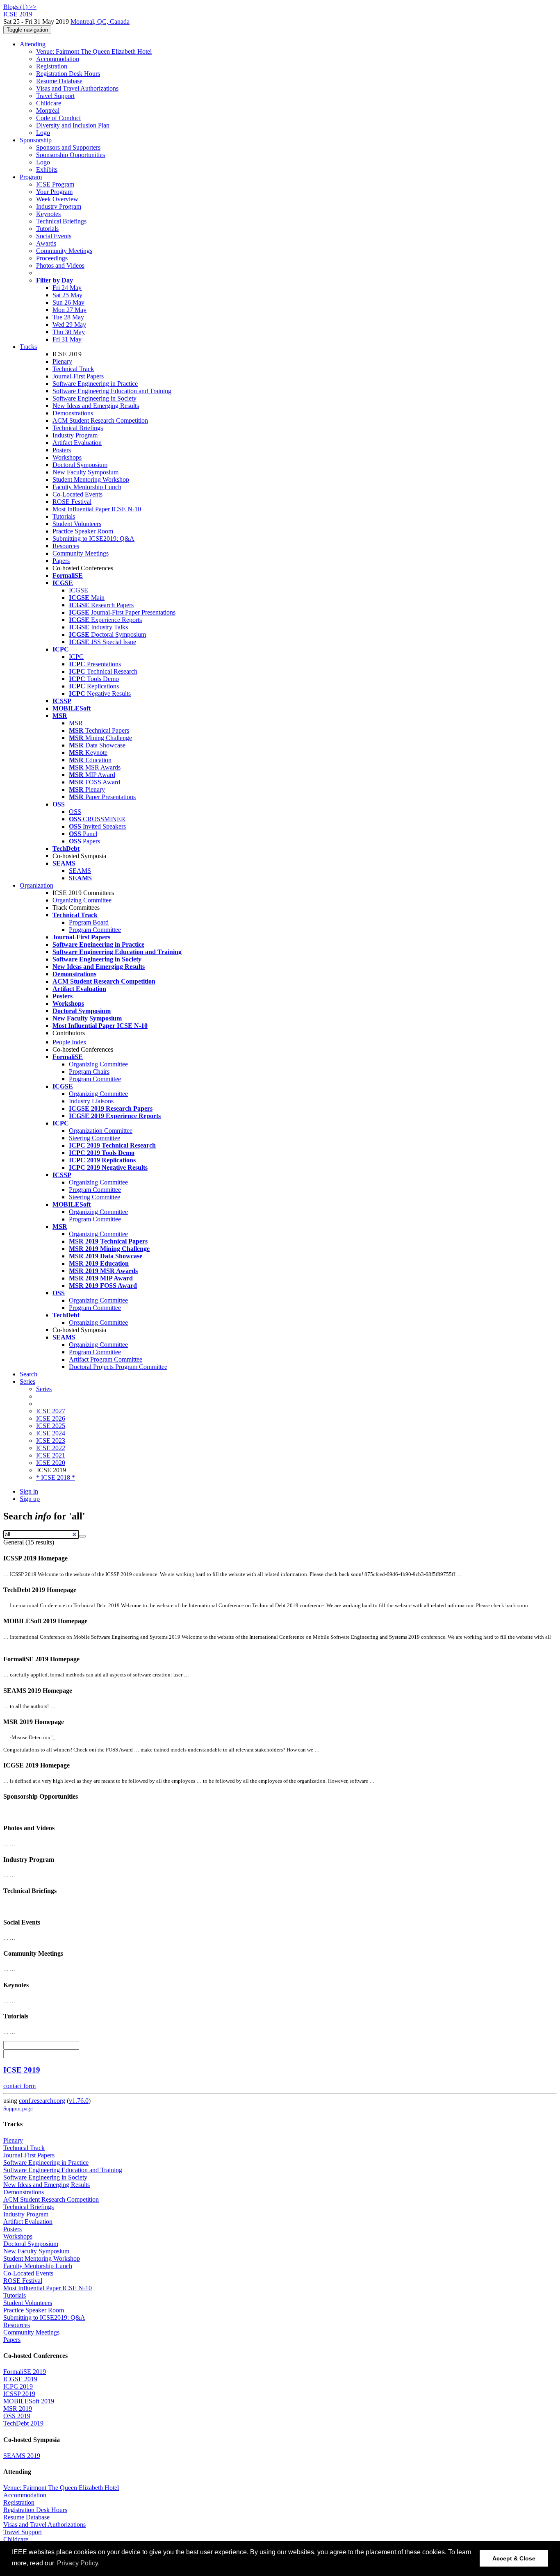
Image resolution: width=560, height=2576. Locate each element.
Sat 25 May (67, 295)
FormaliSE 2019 (25, 2372)
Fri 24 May (67, 288)
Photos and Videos (60, 265)
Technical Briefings (61, 221)
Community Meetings (64, 251)
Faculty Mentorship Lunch (87, 487)
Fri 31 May (67, 339)
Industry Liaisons (91, 1101)
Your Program (54, 192)
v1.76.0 (79, 2101)
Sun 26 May (68, 302)
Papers (61, 561)
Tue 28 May (68, 317)
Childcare (49, 103)
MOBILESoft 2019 (29, 2401)
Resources (66, 546)
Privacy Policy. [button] (78, 2563)
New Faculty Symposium (85, 472)
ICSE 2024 (51, 1433)
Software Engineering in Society (94, 398)
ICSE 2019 (22, 2070)
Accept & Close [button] (514, 2558)
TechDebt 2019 (23, 2423)
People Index (69, 1042)
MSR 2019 (18, 2409)
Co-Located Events (77, 494)
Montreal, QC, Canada (100, 22)
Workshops (67, 457)
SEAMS (80, 871)
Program (31, 177)
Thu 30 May (69, 332)
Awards (46, 243)
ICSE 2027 (51, 1411)
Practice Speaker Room (83, 531)
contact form (19, 2086)
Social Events (54, 236)
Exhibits (47, 170)
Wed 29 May (69, 325)
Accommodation (58, 59)
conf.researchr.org (42, 2101)
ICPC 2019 (18, 2386)
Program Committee (95, 930)
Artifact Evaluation (77, 443)
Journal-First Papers (78, 376)
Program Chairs (89, 1072)
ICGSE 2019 (20, 2379)
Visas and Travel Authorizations (77, 88)
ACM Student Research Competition (100, 420)
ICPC (76, 657)
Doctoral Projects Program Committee (118, 1367)
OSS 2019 (17, 2416)
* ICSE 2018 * (56, 1477)
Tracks (28, 347)
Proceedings (52, 258)
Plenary (62, 361)
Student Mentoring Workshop (91, 479)
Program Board (89, 922)
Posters (62, 450)
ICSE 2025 (51, 1426)
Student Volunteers (77, 524)
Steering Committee (94, 1138)
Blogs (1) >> (20, 7)
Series (44, 1389)
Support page (18, 2108)
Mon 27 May (69, 310)
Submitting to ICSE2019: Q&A (93, 539)
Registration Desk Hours (68, 74)
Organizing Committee (82, 900)
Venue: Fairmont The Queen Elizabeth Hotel (94, 51)
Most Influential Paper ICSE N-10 (97, 509)
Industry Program (59, 206)
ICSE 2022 (51, 1448)
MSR (76, 723)
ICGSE (79, 590)
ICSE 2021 (51, 1455)
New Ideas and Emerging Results (96, 406)
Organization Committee (101, 1131)
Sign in (29, 1491)
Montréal (48, 110)
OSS (75, 812)
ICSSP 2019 (19, 2394)
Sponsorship (36, 140)
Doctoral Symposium (80, 465)
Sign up (30, 1499)
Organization (36, 885)
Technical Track (73, 369)
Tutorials (47, 229)
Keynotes (48, 214)
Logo (43, 133)
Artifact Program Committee (106, 1359)
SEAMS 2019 (22, 2456)
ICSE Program (55, 184)
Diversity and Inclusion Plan (73, 125)
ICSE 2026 (51, 1418)
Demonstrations (73, 413)
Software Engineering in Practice (95, 384)
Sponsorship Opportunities (71, 155)
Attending (33, 44)
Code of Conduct (58, 118)
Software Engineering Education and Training (112, 391)
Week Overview (57, 199)
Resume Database (59, 81)
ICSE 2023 (51, 1441)
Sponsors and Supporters (68, 147)
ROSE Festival (72, 502)
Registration (52, 66)
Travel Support (55, 96)
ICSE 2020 (51, 1463)
